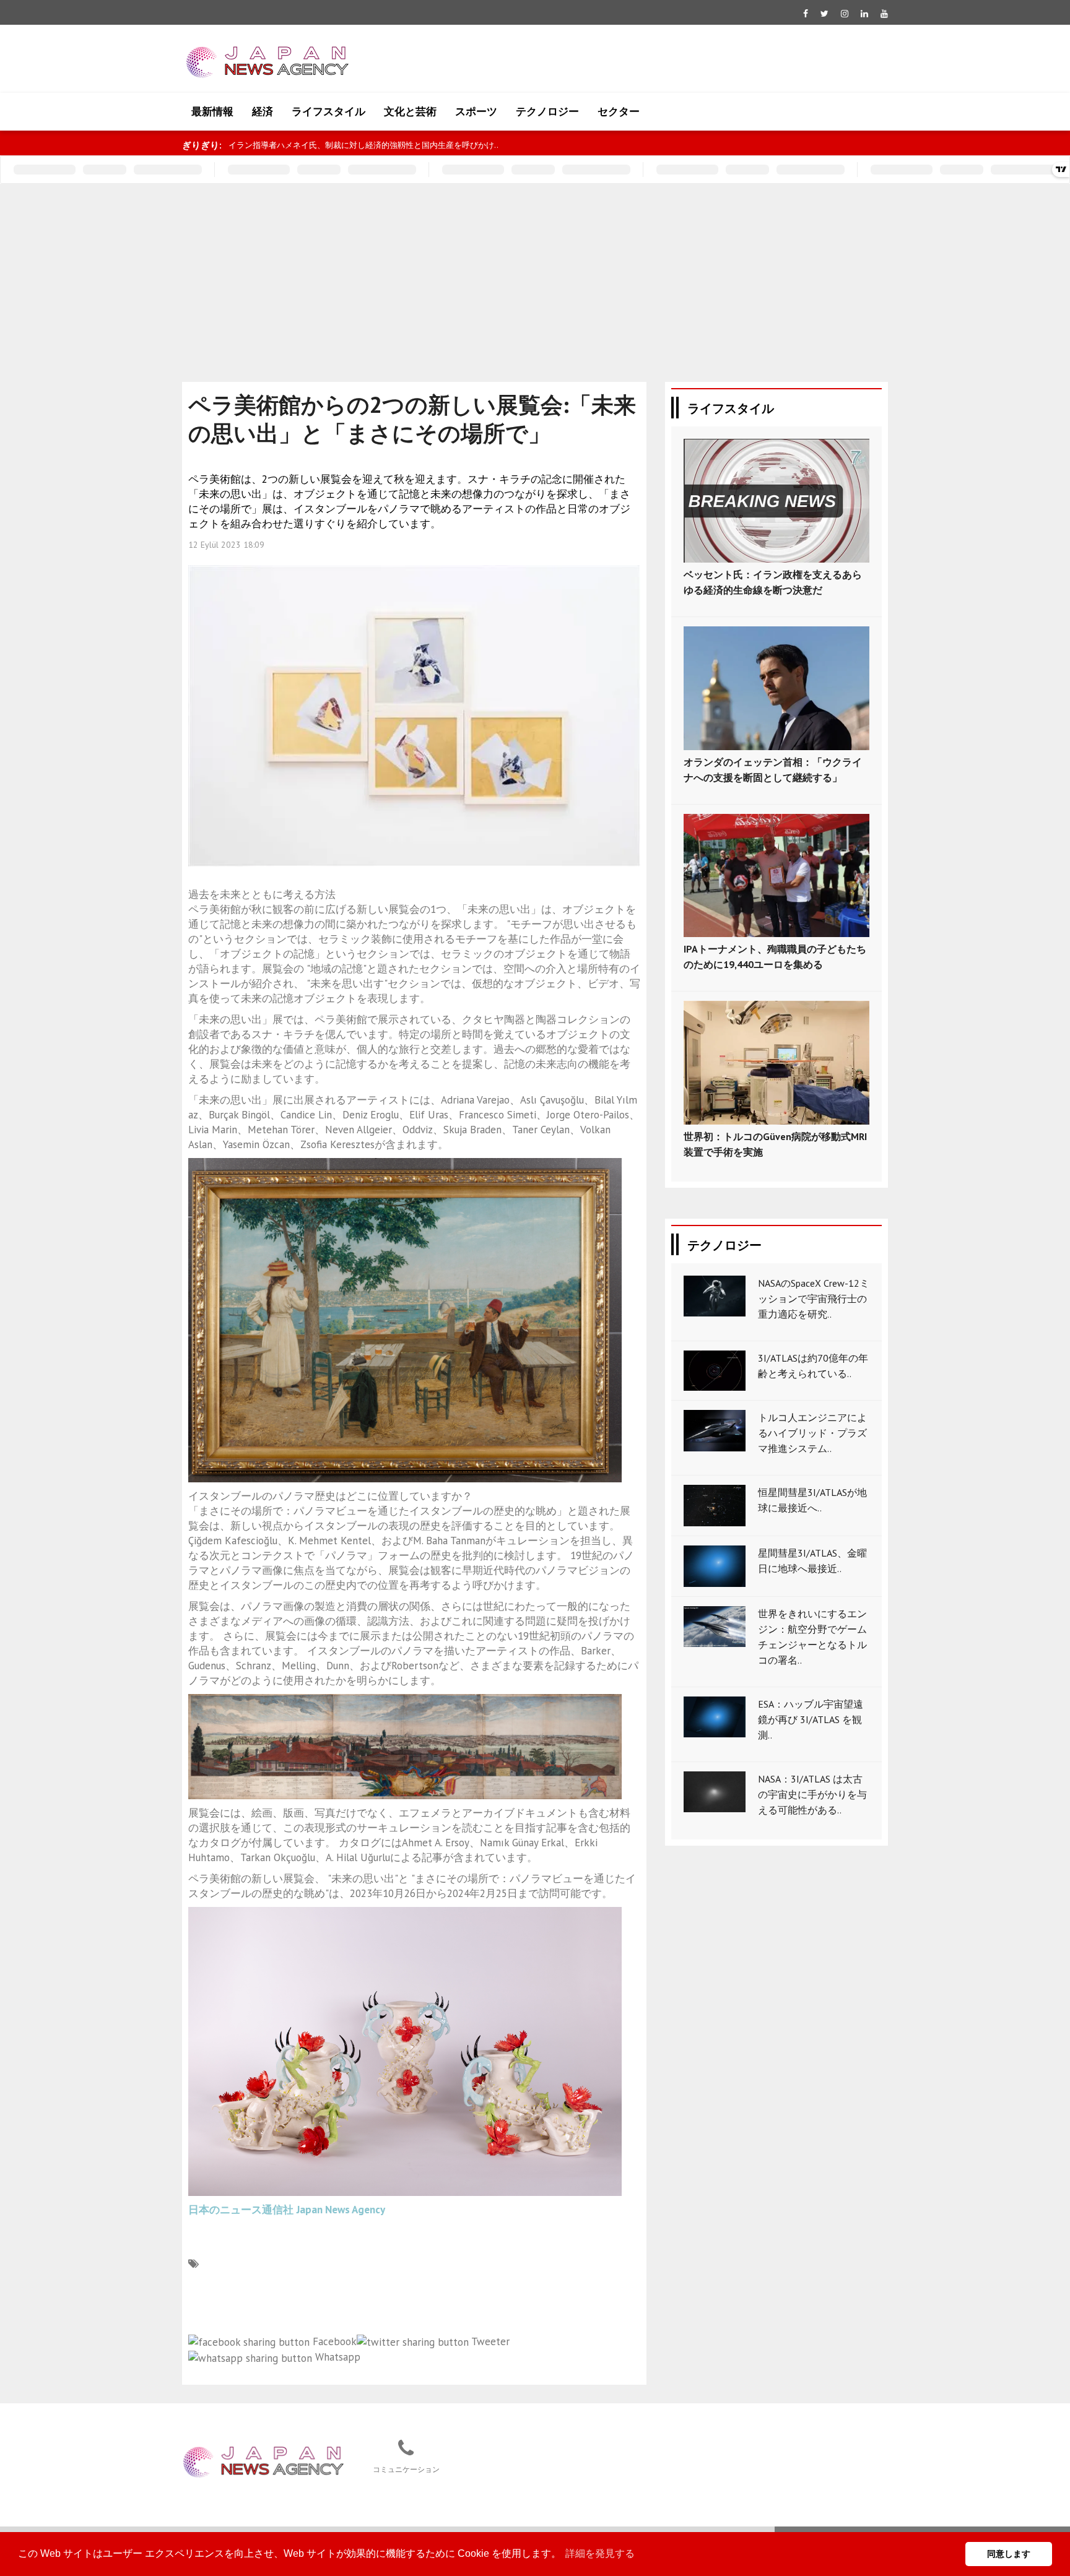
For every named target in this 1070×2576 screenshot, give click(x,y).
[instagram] (845, 14)
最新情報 (212, 111)
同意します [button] (1009, 2554)
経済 (263, 111)
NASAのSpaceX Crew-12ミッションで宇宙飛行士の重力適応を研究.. (814, 1299)
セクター (619, 111)
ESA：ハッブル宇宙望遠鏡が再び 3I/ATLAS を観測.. (811, 1719)
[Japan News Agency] (263, 2461)
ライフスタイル (328, 111)
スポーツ (476, 111)
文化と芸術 (410, 111)
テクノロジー (547, 111)
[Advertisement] (535, 277)
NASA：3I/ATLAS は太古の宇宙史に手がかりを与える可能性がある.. (812, 1794)
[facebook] (806, 14)
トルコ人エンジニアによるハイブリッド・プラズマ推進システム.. (812, 1433)
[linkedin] (864, 14)
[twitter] (824, 14)
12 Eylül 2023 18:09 (226, 545)
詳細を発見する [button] (600, 2553)
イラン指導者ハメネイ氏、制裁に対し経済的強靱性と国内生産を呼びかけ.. (363, 145)
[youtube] (884, 14)
